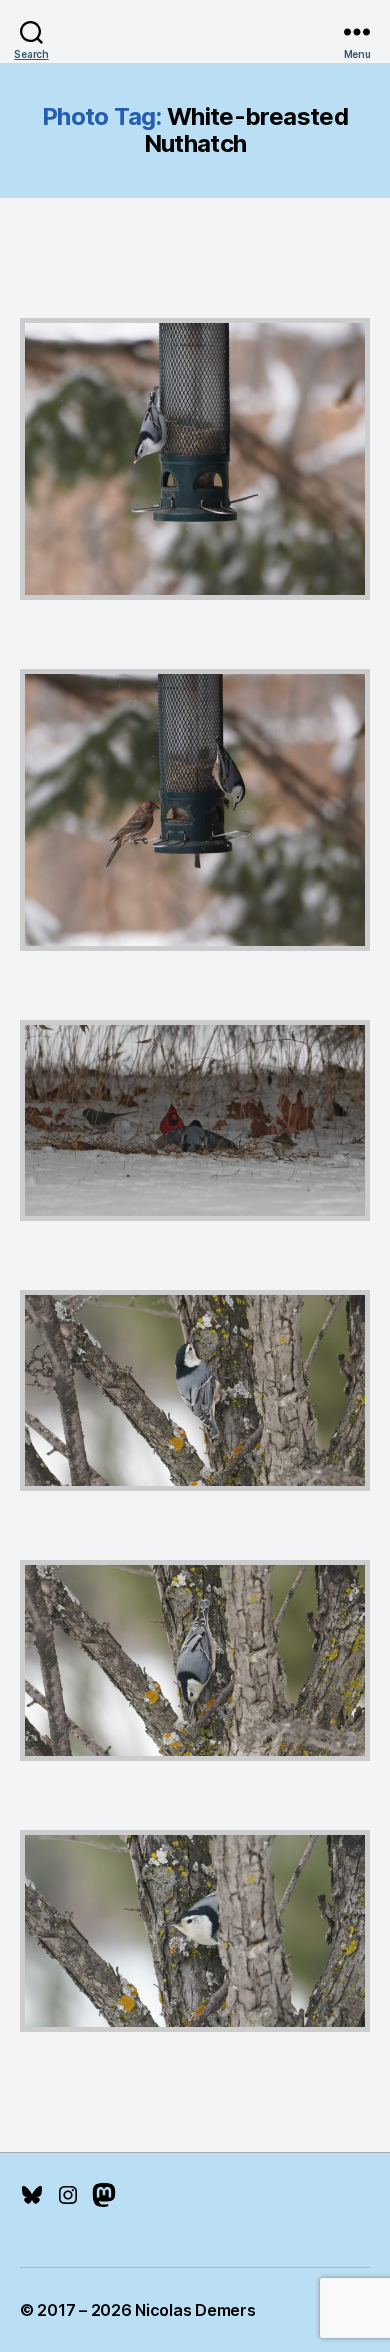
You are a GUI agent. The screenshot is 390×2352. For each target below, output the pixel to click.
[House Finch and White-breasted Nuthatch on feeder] (195, 810)
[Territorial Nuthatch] (195, 1120)
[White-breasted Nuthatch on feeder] (195, 459)
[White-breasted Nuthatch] (195, 1930)
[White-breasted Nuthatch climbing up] (195, 1390)
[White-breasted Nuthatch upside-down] (195, 1660)
